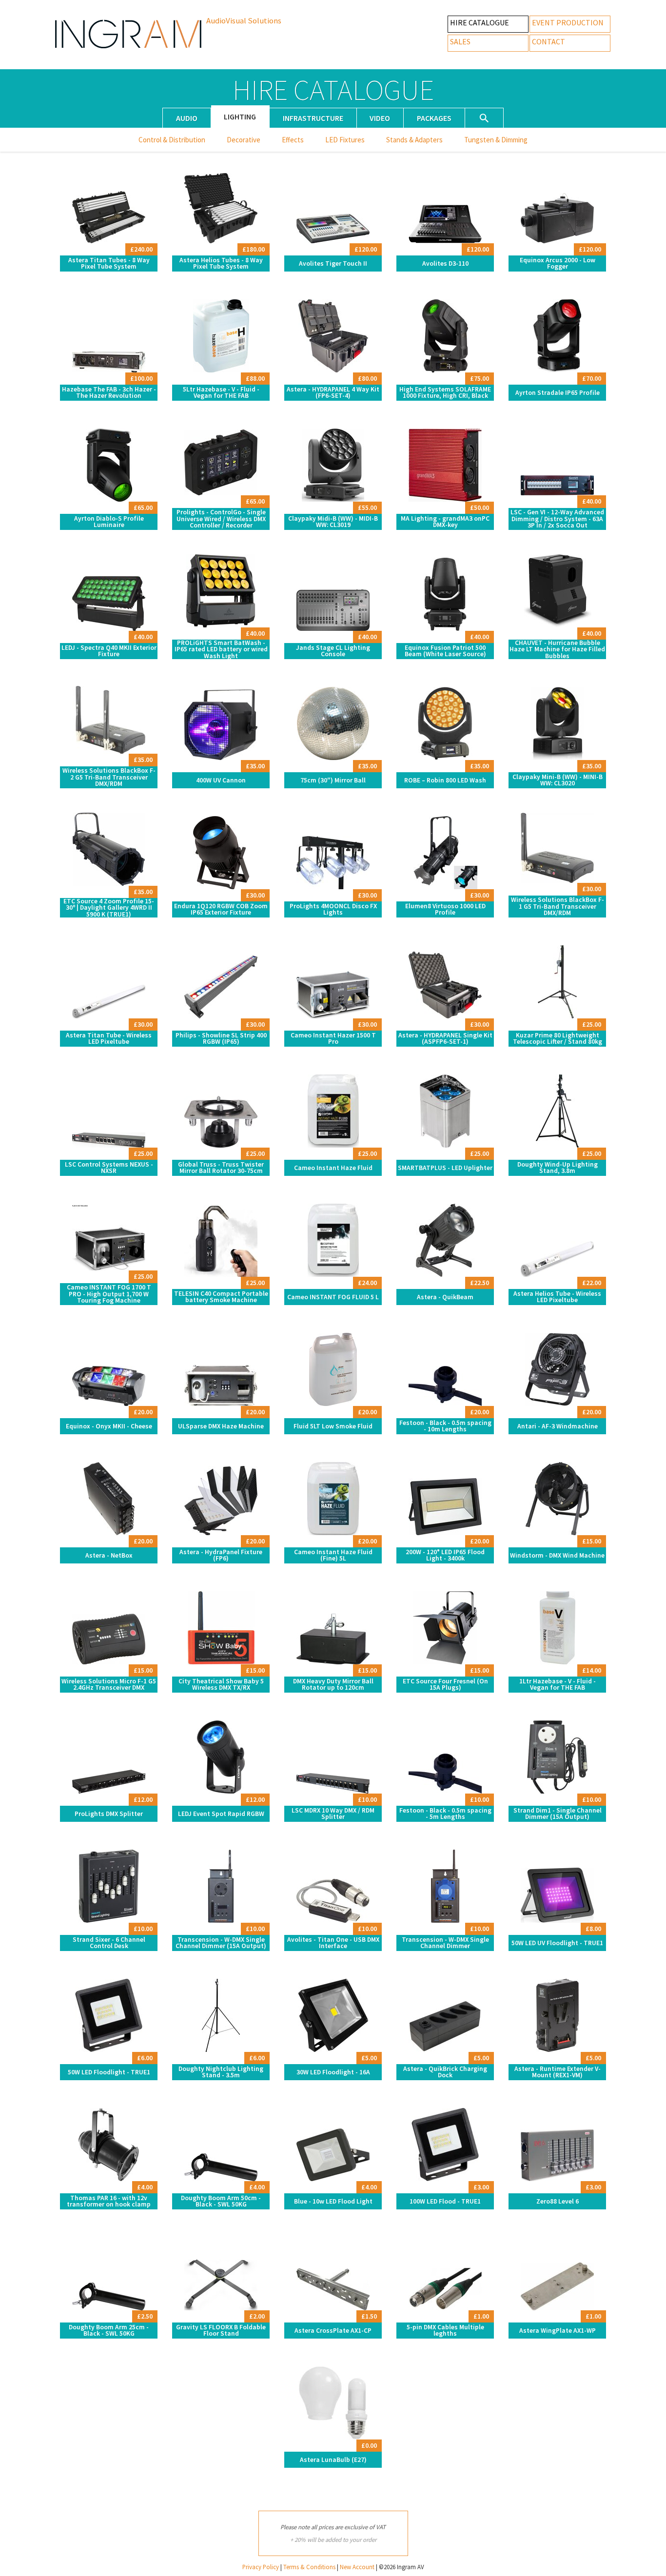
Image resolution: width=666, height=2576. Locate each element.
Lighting (240, 117)
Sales (460, 41)
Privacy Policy (261, 2567)
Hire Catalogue (480, 22)
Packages (434, 118)
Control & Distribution (172, 140)
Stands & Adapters (414, 140)
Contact (548, 41)
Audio (187, 118)
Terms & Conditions (309, 2567)
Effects (293, 140)
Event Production (568, 22)
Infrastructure (313, 118)
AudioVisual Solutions (244, 20)
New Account (357, 2567)
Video (380, 118)
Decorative (244, 140)
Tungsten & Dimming (496, 140)
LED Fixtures (345, 140)
